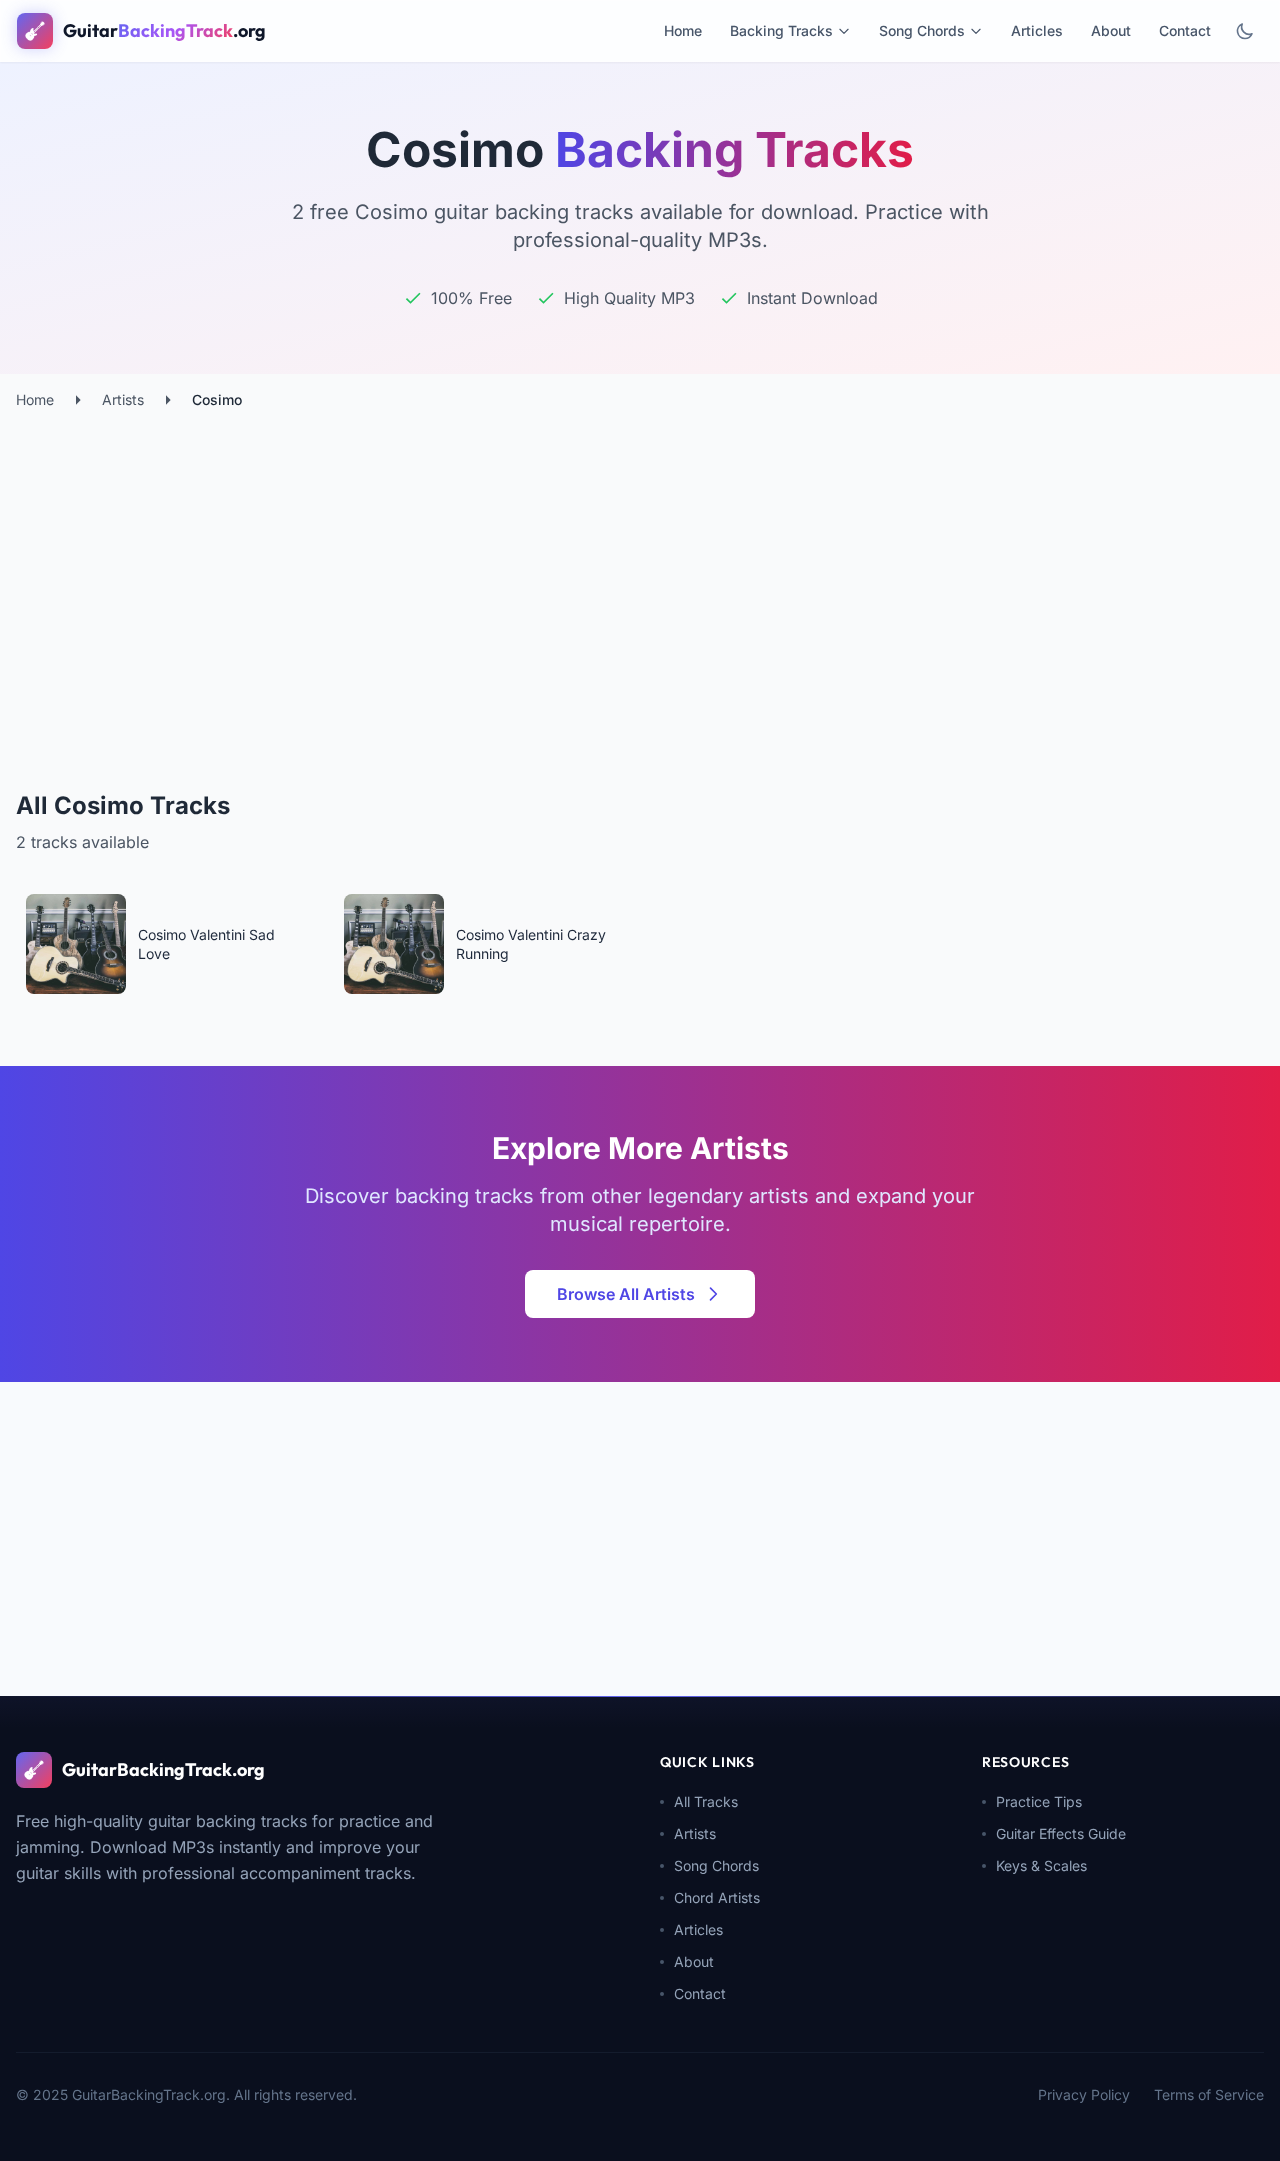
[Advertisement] (640, 560)
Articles (1037, 30)
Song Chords (922, 30)
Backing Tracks (781, 30)
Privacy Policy (1084, 2094)
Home (683, 30)
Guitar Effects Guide (1061, 1833)
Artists (123, 399)
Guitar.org (164, 30)
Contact (1185, 30)
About (1111, 30)
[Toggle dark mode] (1245, 31)
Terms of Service (1209, 2094)
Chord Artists (717, 1897)
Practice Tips (1039, 1801)
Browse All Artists (626, 1294)
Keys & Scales (1041, 1865)
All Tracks (706, 1801)
